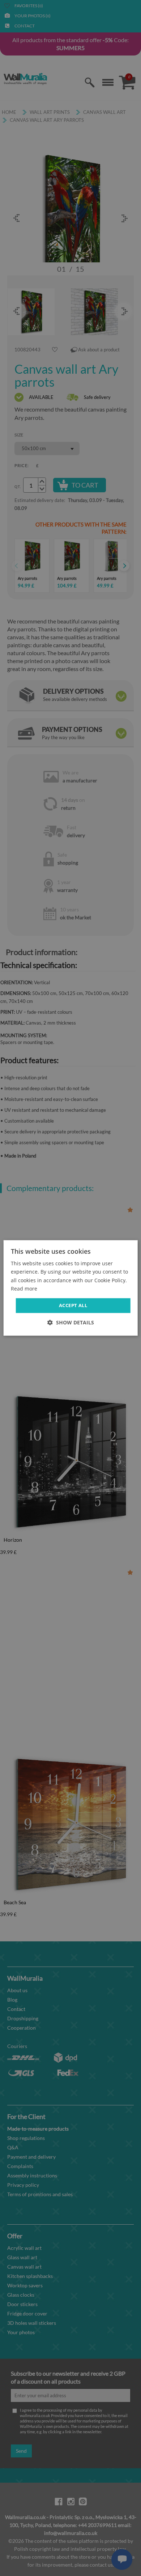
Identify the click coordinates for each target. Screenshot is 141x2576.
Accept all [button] (73, 1305)
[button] (71, 1323)
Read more (24, 1289)
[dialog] (71, 1288)
